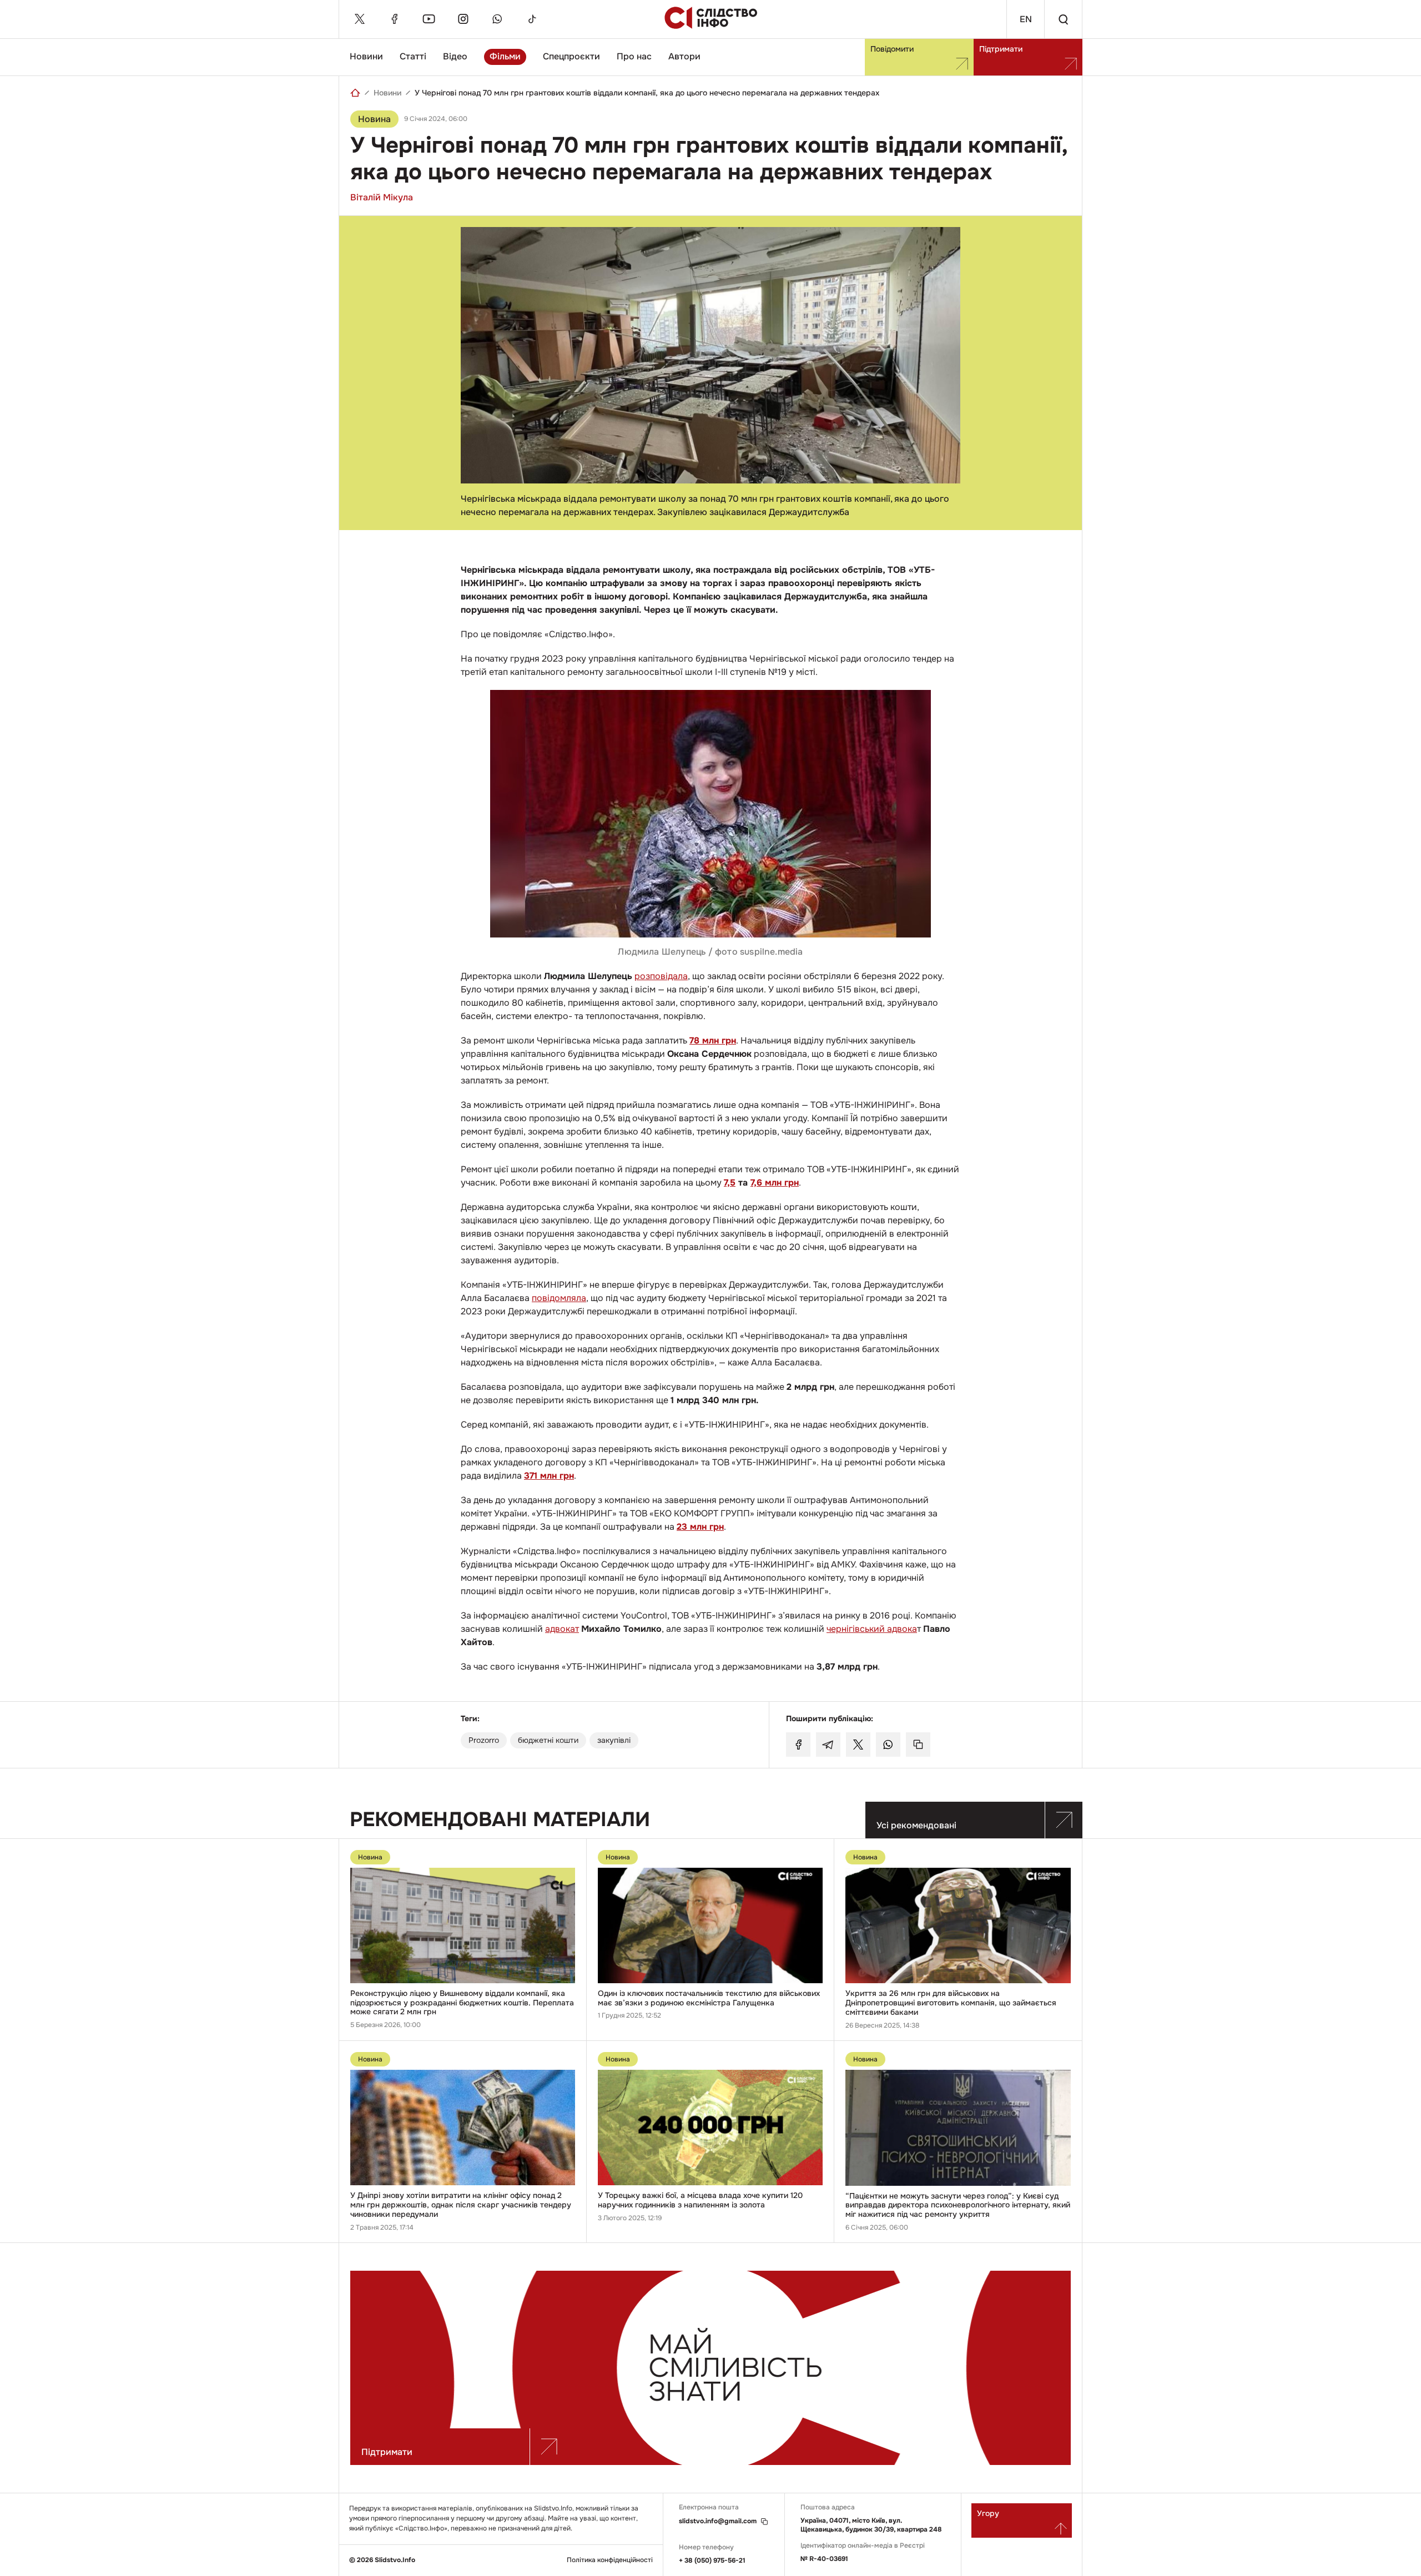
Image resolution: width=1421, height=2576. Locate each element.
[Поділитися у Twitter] (858, 1745)
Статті (413, 56)
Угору (988, 2513)
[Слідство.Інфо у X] (360, 19)
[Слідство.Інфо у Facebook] (394, 19)
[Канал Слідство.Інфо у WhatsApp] (497, 19)
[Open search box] (1063, 19)
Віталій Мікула (382, 197)
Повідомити (892, 49)
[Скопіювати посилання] (918, 1745)
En (1026, 19)
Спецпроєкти (571, 56)
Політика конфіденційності (610, 2560)
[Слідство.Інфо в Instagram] (463, 19)
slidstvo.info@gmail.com (718, 2521)
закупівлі (614, 1740)
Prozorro (484, 1740)
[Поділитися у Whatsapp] (888, 1745)
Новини (366, 56)
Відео (455, 56)
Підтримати (1001, 49)
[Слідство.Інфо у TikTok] (532, 19)
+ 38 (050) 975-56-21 (712, 2560)
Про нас (634, 56)
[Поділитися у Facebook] (798, 1745)
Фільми (505, 56)
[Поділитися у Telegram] (828, 1745)
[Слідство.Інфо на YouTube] (429, 19)
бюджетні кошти (548, 1740)
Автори (684, 56)
